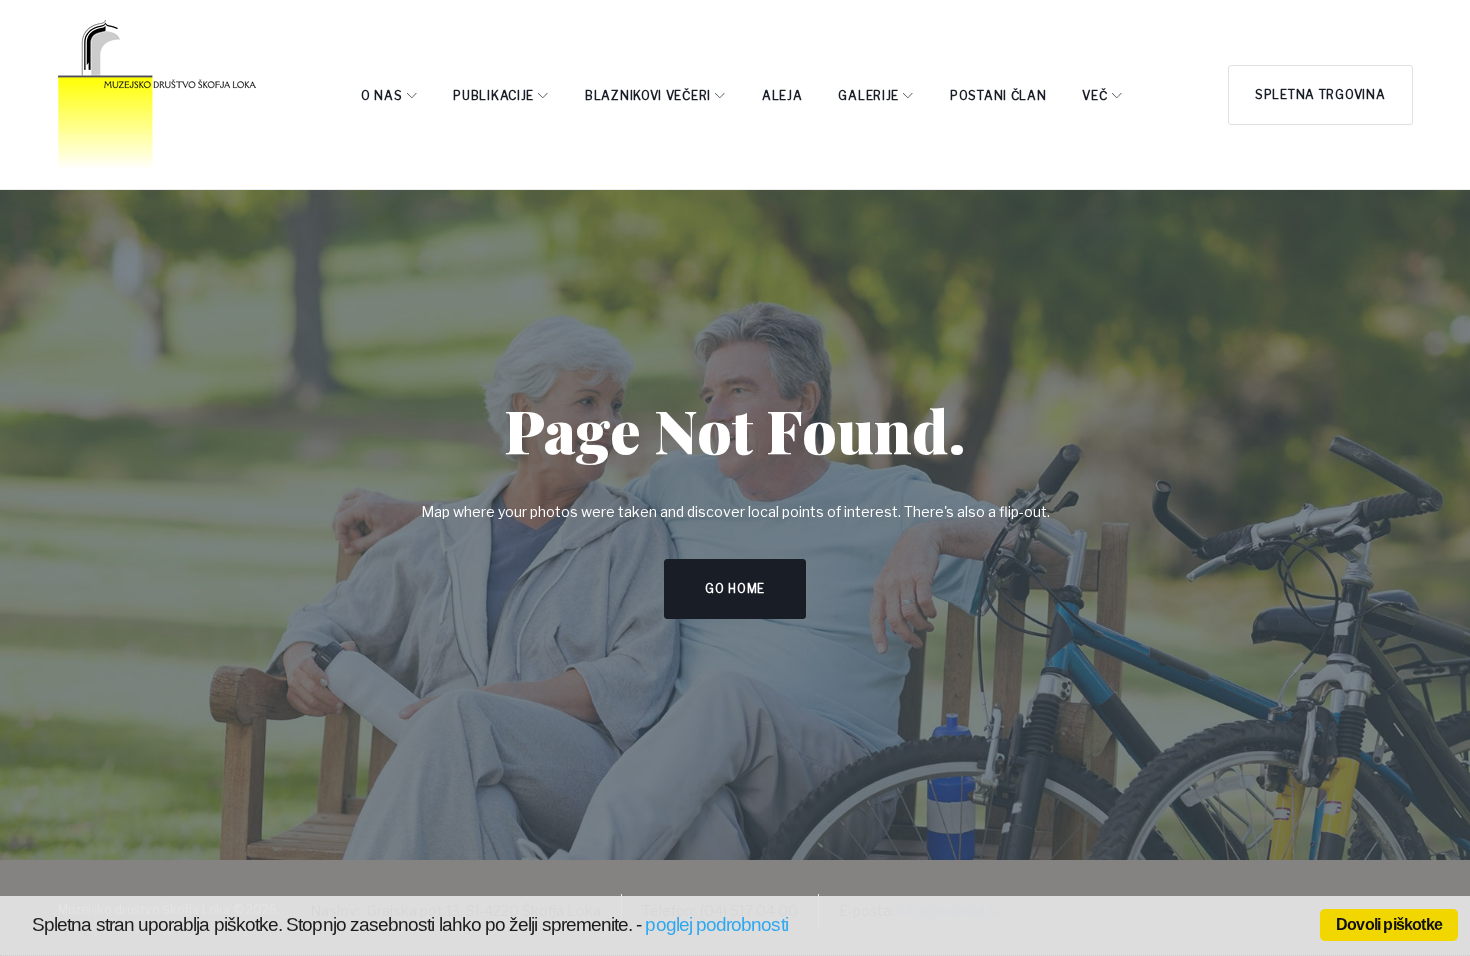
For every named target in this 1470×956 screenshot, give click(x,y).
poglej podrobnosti (716, 924)
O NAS (382, 95)
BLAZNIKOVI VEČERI (648, 95)
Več (1094, 95)
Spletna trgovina (1320, 94)
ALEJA (782, 95)
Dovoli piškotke (1389, 924)
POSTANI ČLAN (998, 95)
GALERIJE (868, 95)
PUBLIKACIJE (493, 95)
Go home (735, 588)
